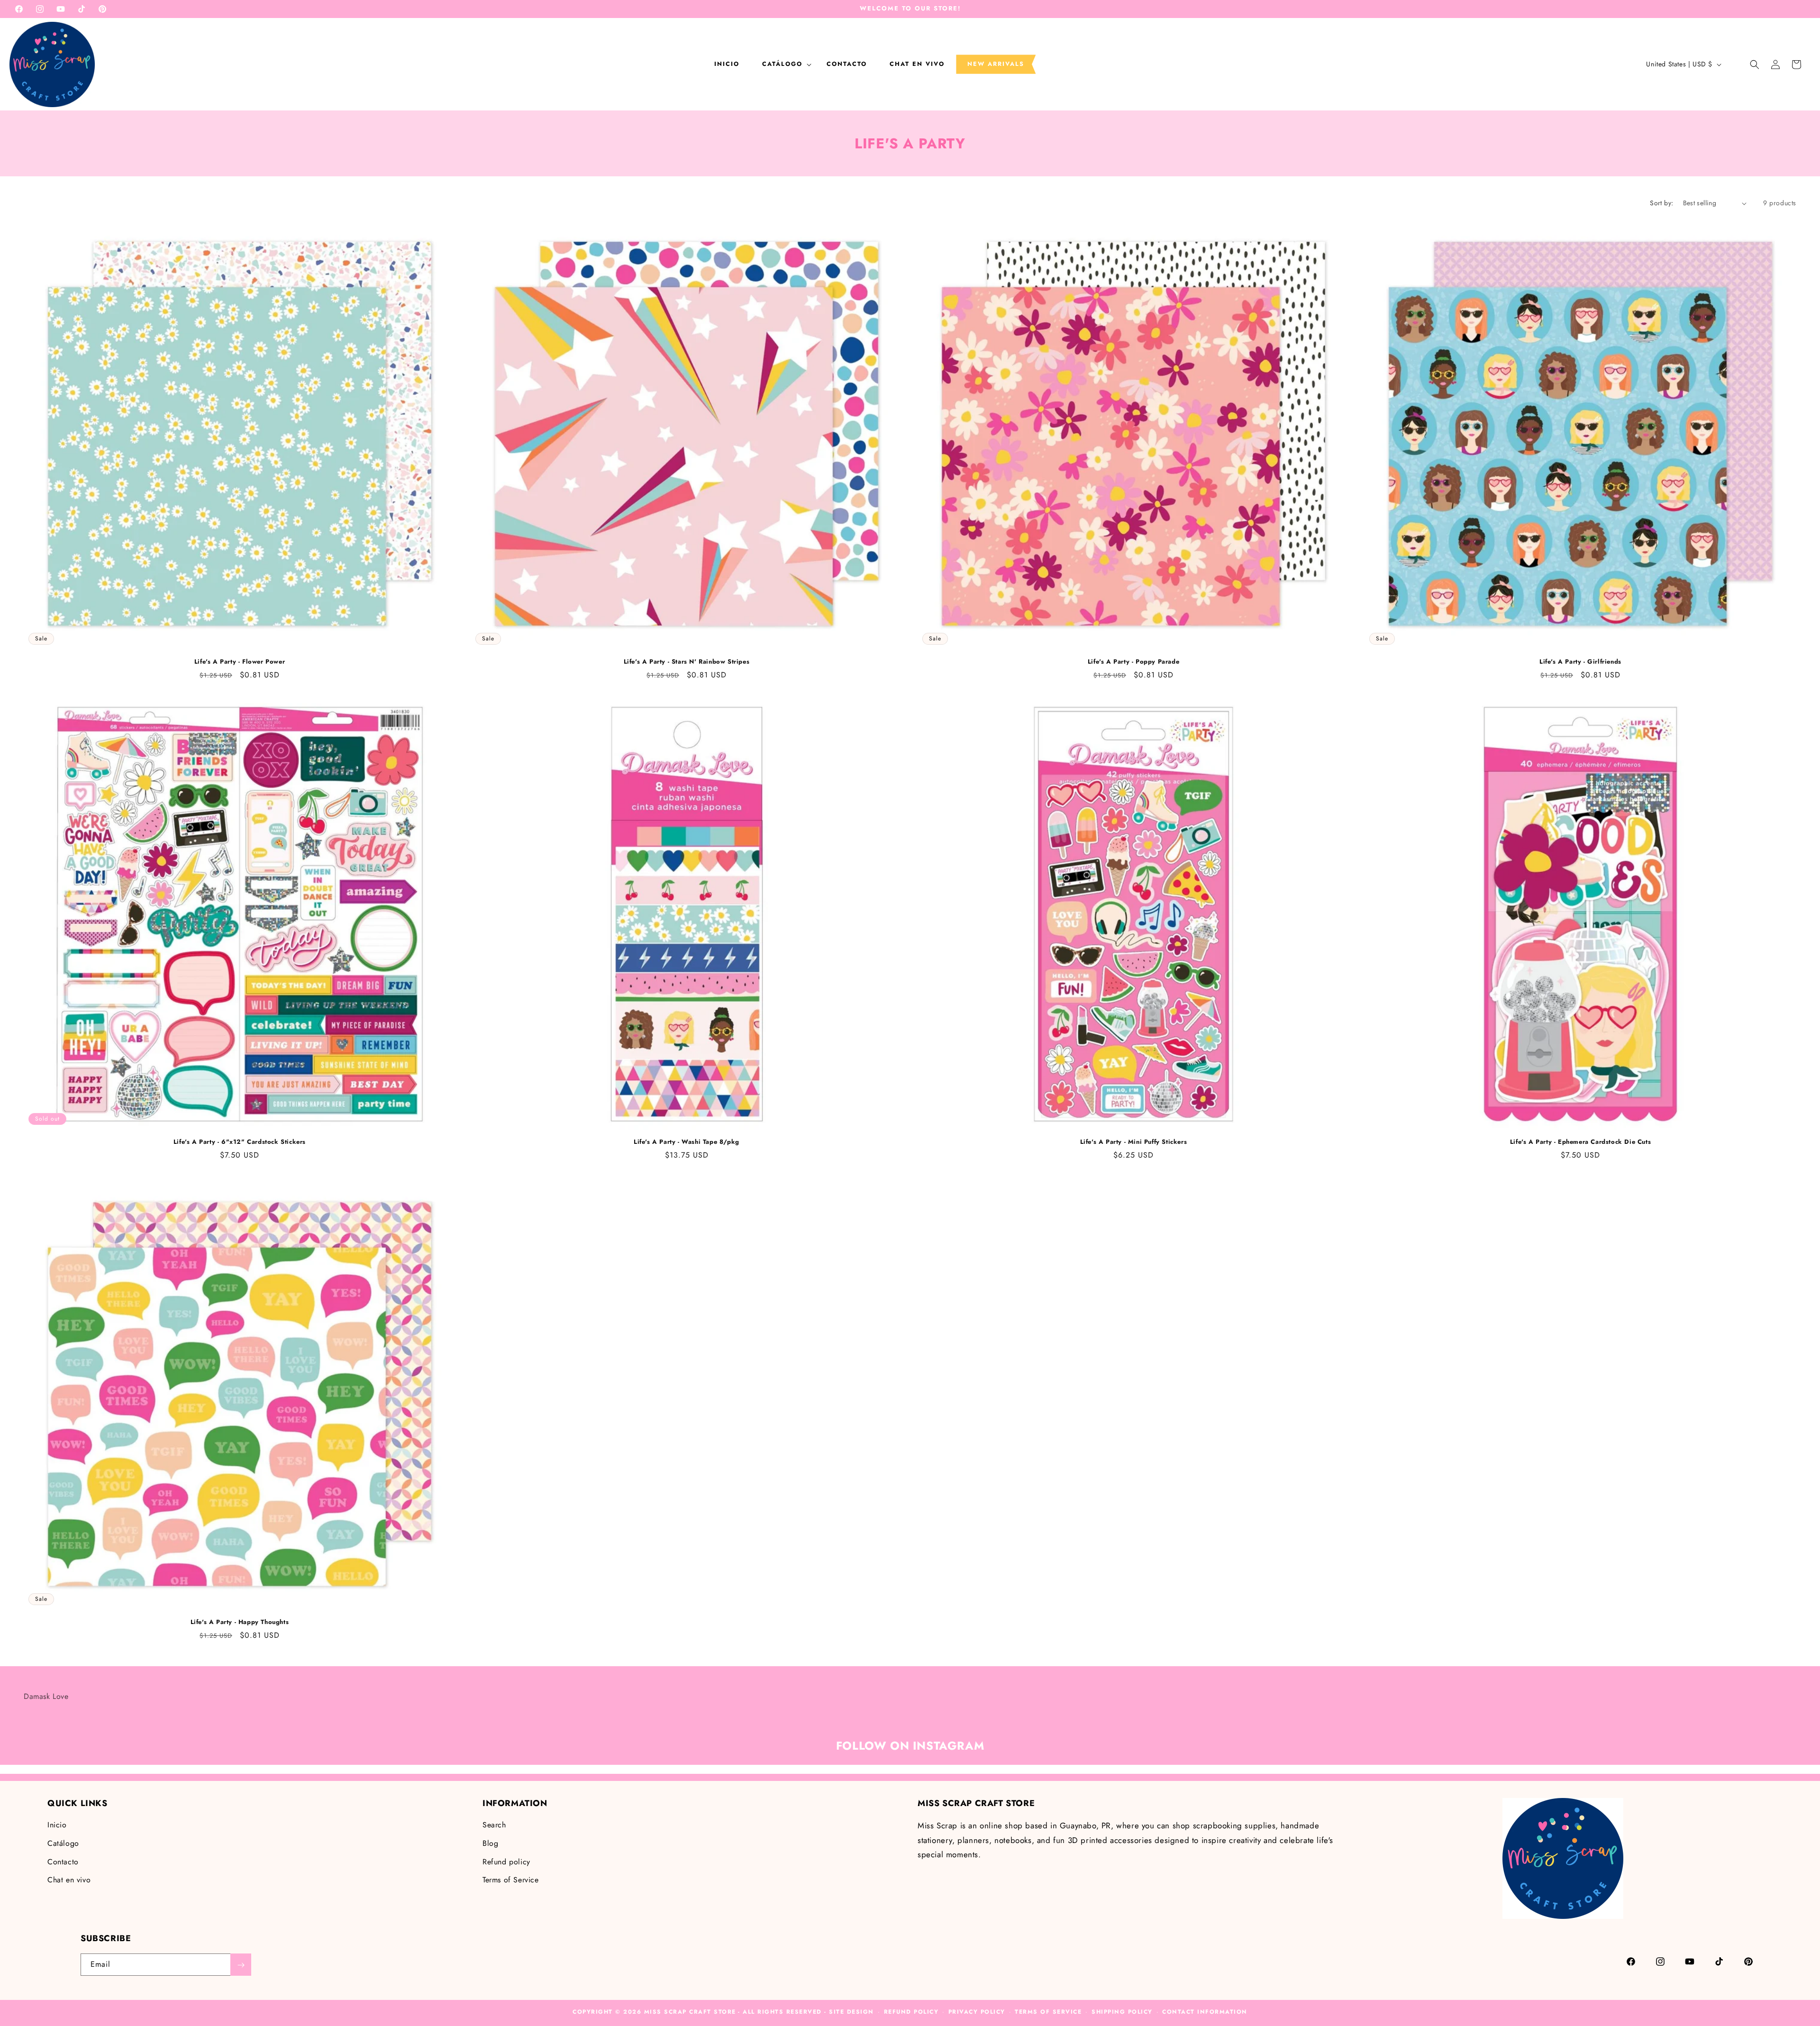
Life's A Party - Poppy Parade (1133, 662)
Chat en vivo (69, 1880)
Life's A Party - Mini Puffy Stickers (1134, 1142)
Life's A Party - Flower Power (240, 662)
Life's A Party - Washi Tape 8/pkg (687, 1142)
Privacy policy (977, 2012)
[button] (783, 64)
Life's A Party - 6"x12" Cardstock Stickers (240, 1142)
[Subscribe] (241, 1965)
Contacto (63, 1862)
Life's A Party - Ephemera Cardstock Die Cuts (1580, 1142)
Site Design (851, 2012)
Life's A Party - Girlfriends (1580, 662)
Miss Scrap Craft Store (690, 2012)
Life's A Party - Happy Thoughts (240, 1622)
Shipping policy (1122, 2012)
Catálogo (63, 1843)
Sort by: (1661, 203)
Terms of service (1048, 2012)
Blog (490, 1843)
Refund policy (506, 1862)
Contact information (1205, 2012)
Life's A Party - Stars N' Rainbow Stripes (687, 662)
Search (494, 1825)
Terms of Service (511, 1880)
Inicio (57, 1825)
